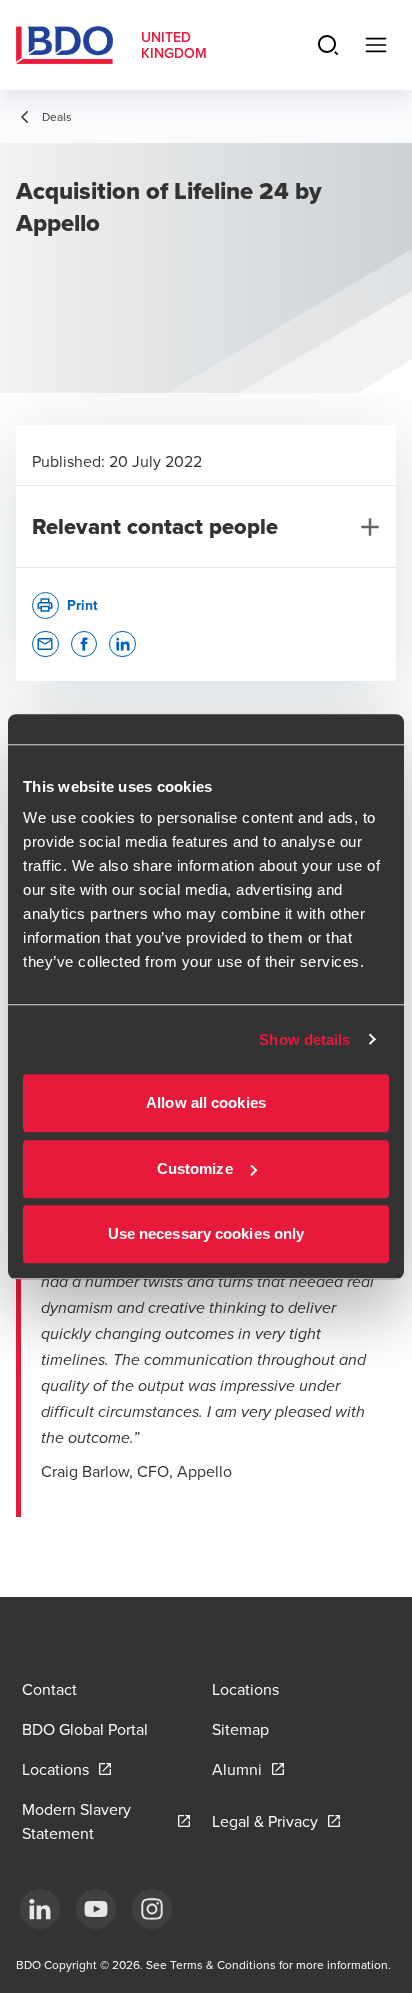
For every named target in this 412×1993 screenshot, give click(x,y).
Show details (304, 1039)
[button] (45, 644)
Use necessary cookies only (206, 1233)
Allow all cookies (206, 1102)
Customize (195, 1168)
